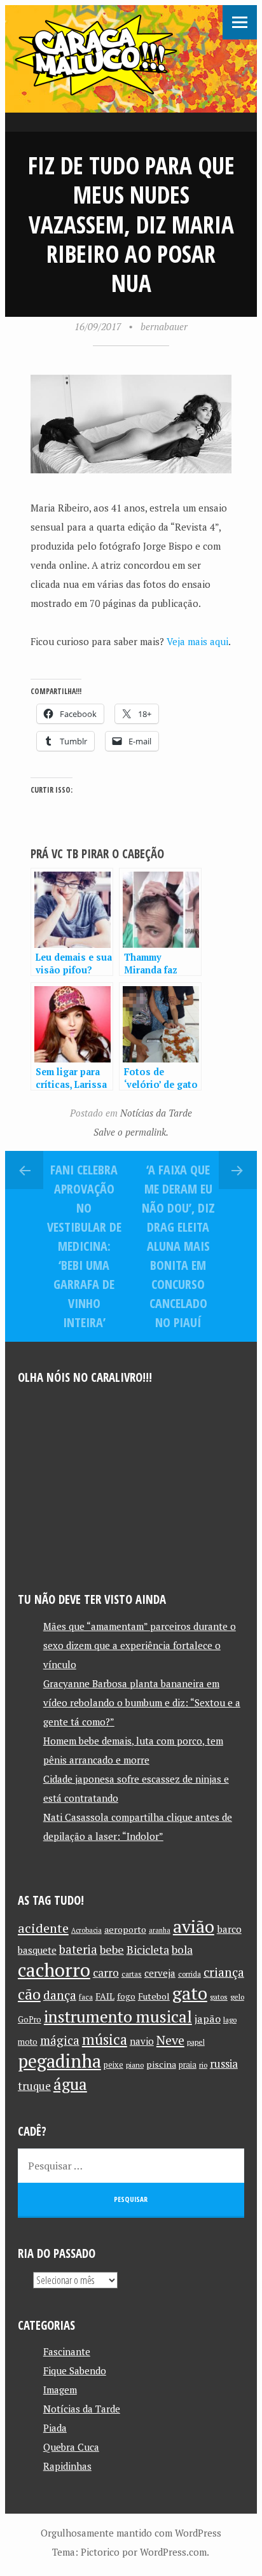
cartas (132, 1974)
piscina (161, 2064)
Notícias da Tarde (156, 1113)
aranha (160, 1930)
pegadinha (59, 2061)
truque (34, 2086)
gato (190, 1993)
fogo (126, 1996)
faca (86, 1997)
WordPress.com (173, 2552)
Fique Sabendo (75, 2371)
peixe (114, 2065)
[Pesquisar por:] (131, 2166)
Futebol (154, 1996)
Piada (55, 2428)
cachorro (54, 1970)
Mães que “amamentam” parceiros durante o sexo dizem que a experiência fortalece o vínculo (140, 1645)
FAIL (105, 1996)
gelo (237, 1997)
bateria (78, 1949)
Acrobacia (86, 1930)
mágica (60, 2040)
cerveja (160, 1973)
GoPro (30, 2020)
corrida (190, 1974)
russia (224, 2064)
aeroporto (125, 1929)
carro (106, 1973)
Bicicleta (148, 1950)
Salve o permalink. (131, 1132)
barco (229, 1929)
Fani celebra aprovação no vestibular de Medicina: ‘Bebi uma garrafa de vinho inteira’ (84, 1246)
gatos (219, 1997)
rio (203, 2065)
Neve (170, 2040)
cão (29, 1994)
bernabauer (164, 326)
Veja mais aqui (197, 641)
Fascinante (67, 2351)
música (105, 2039)
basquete (37, 1950)
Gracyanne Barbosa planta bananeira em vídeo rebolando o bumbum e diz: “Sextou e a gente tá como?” (142, 1702)
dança (60, 1995)
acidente (43, 1928)
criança (224, 1972)
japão (208, 2019)
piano (135, 2065)
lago (230, 2020)
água (70, 2084)
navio (142, 2041)
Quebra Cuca (71, 2447)
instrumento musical (118, 2016)
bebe (112, 1950)
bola (182, 1950)
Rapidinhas (67, 2466)
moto (28, 2042)
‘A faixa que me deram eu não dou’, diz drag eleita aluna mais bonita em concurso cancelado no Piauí (178, 1246)
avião (194, 1926)
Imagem (60, 2390)
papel (196, 2042)
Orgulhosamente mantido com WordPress (131, 2533)
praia (188, 2065)
